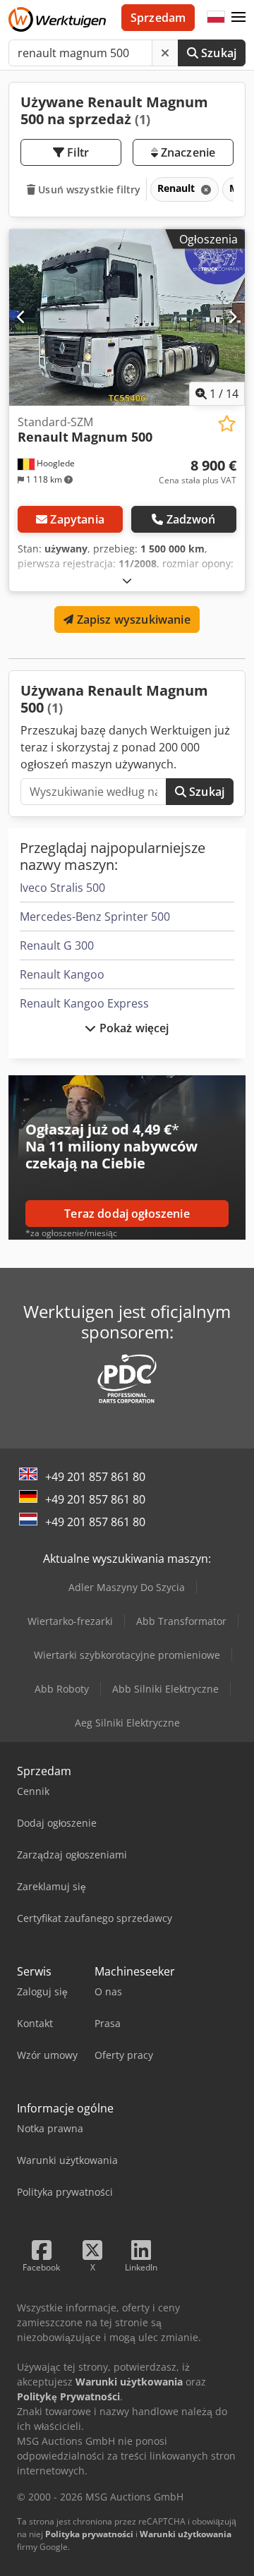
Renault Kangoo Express (84, 1003)
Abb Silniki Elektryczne (165, 1689)
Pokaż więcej (133, 1028)
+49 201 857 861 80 (95, 1477)
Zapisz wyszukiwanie (132, 619)
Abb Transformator (181, 1621)
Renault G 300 (57, 945)
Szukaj (217, 53)
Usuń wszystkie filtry (88, 189)
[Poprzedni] (22, 318)
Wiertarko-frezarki (70, 1621)
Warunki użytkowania (186, 2534)
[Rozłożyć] (127, 580)
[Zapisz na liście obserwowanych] (227, 424)
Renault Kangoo (62, 974)
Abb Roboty (62, 1689)
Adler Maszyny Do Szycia (127, 1587)
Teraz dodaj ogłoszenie (127, 1214)
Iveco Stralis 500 (62, 888)
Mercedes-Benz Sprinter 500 (95, 917)
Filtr (77, 152)
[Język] (216, 18)
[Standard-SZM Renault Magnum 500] (127, 318)
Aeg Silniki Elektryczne (127, 1723)
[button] (238, 18)
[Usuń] (165, 53)
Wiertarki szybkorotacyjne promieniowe (127, 1655)
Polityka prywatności (89, 2534)
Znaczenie (187, 152)
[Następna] (232, 318)
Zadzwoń (191, 519)
